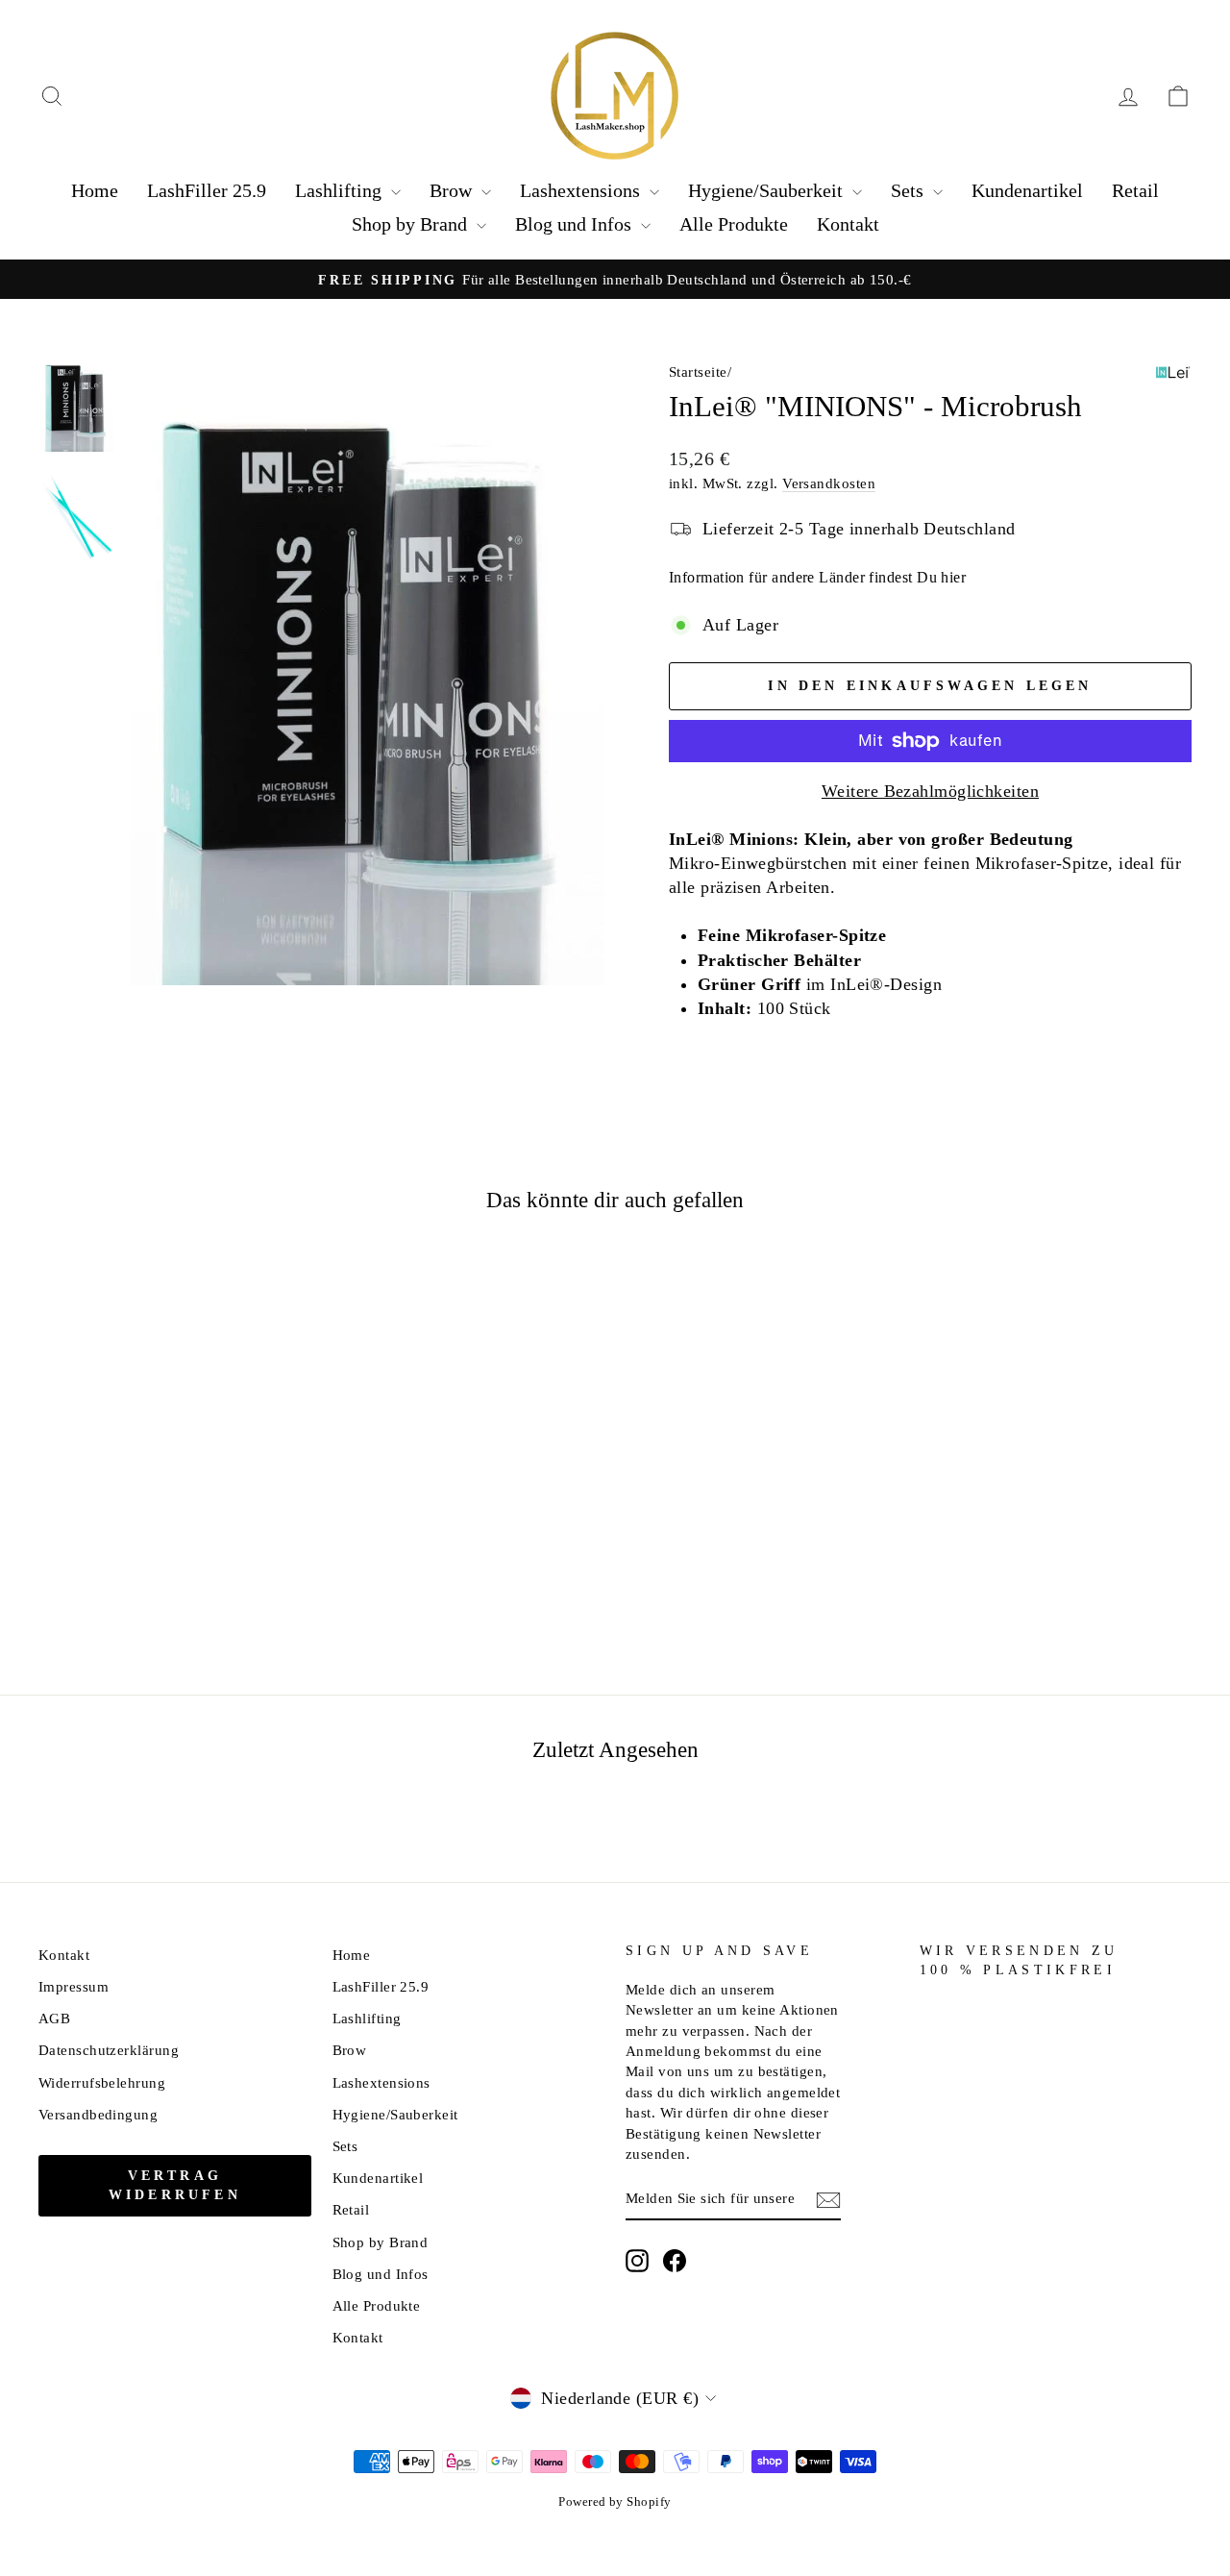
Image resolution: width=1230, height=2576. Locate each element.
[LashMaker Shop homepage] (615, 96)
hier (953, 577)
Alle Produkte (734, 224)
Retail (1135, 190)
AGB (54, 2018)
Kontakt (848, 224)
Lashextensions (582, 190)
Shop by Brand (412, 224)
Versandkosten (829, 483)
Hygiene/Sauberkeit (768, 190)
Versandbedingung (98, 2114)
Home (95, 190)
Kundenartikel (1027, 190)
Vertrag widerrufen (175, 2185)
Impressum (74, 1986)
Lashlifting (341, 190)
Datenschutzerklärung (109, 2050)
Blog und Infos (576, 224)
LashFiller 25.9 (207, 190)
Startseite (698, 372)
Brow (453, 190)
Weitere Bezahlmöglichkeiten (930, 791)
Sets (910, 190)
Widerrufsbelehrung (102, 2082)
